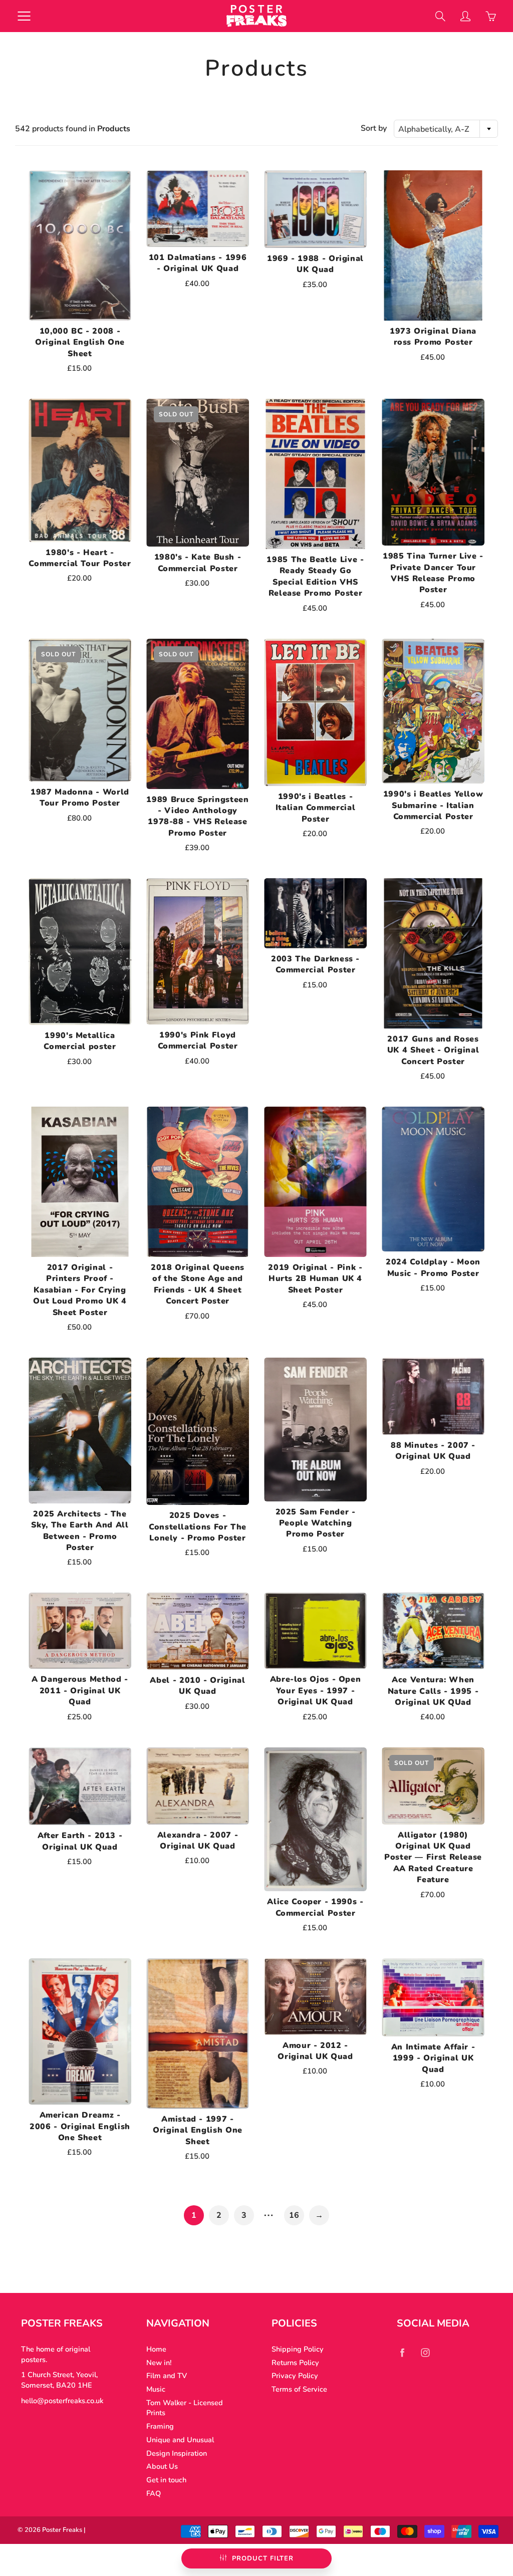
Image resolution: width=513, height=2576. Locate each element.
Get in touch (166, 2480)
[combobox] (446, 129)
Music (156, 2389)
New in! (159, 2363)
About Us (162, 2466)
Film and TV (167, 2376)
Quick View (80, 245)
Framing (160, 2426)
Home (156, 2349)
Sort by (374, 128)
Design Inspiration (177, 2453)
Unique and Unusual (180, 2440)
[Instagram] (425, 2353)
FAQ (154, 2493)
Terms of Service (299, 2389)
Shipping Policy (298, 2349)
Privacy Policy (295, 2376)
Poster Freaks (62, 2530)
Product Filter (263, 2558)
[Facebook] (402, 2353)
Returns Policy (295, 2363)
